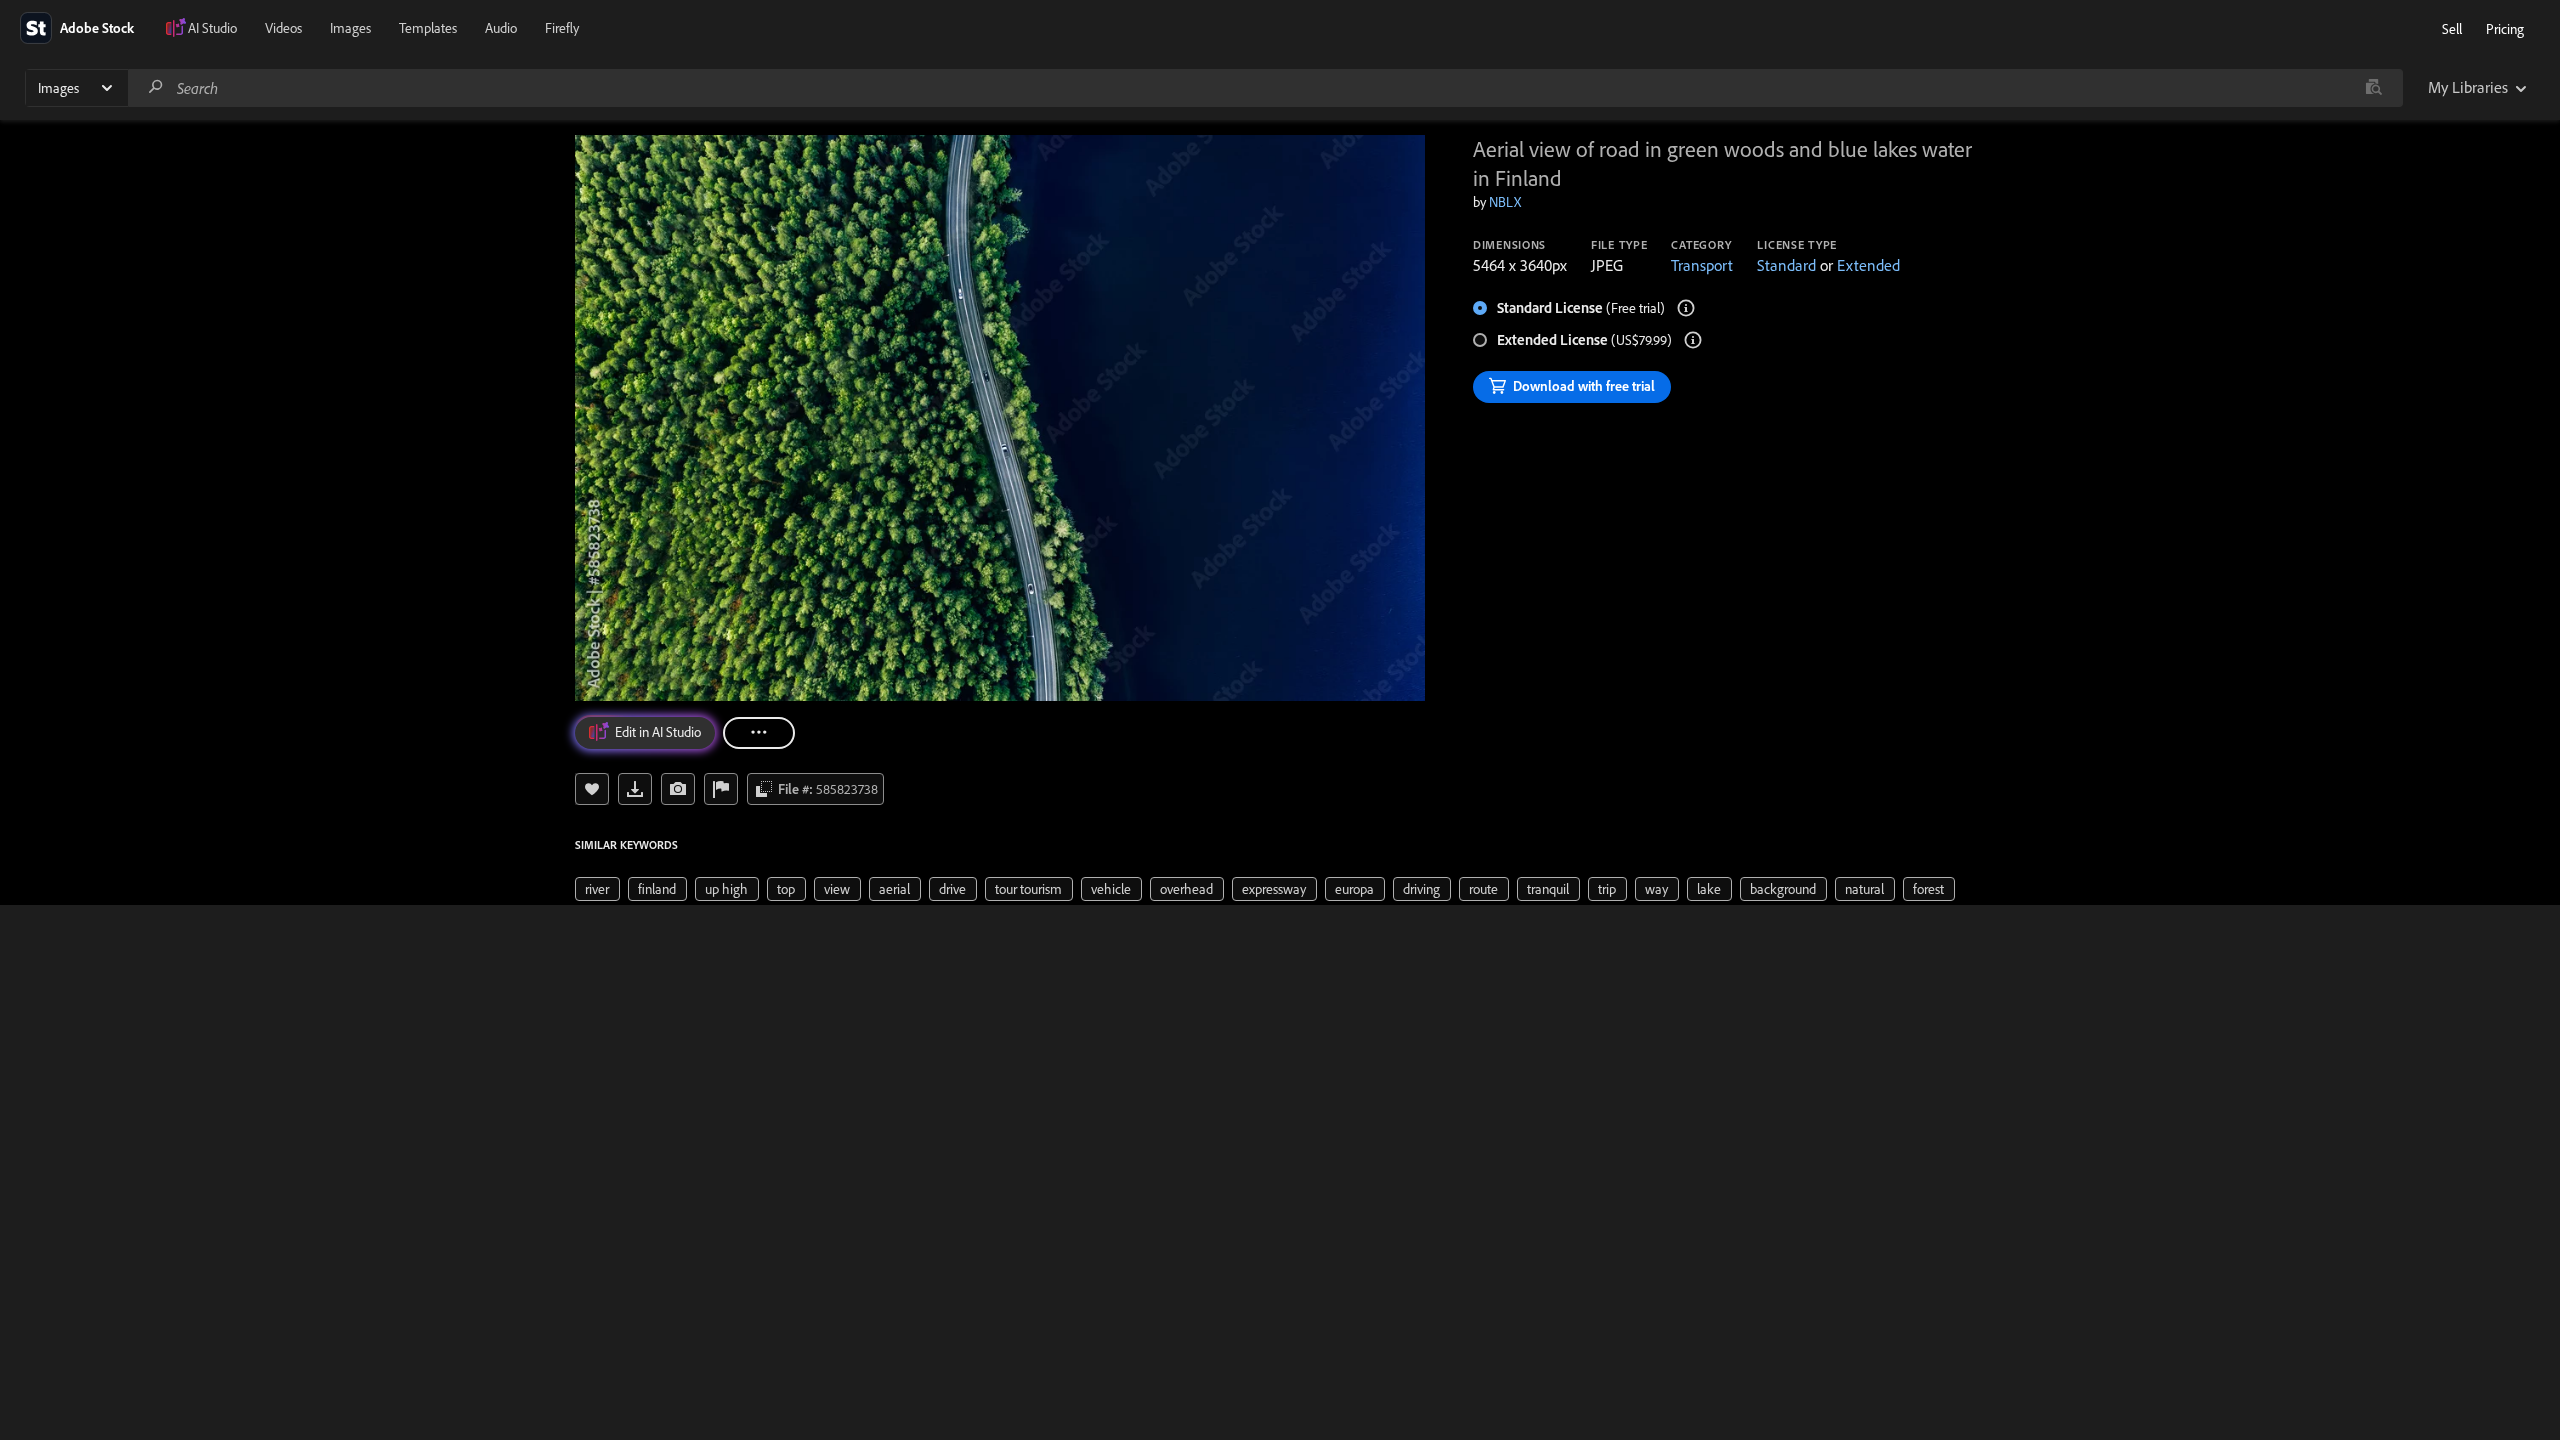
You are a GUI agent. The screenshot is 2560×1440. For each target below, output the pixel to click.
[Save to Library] (592, 789)
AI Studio (212, 28)
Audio (501, 28)
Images (350, 28)
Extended (1868, 265)
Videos (283, 28)
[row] (597, 889)
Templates (428, 28)
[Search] (156, 87)
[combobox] (1265, 88)
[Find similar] (2373, 88)
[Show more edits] (759, 733)
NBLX (1505, 202)
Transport (1702, 265)
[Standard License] (1686, 308)
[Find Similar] (678, 789)
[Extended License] (1693, 340)
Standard (1786, 265)
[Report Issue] (721, 789)
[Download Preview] (635, 789)
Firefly (562, 28)
